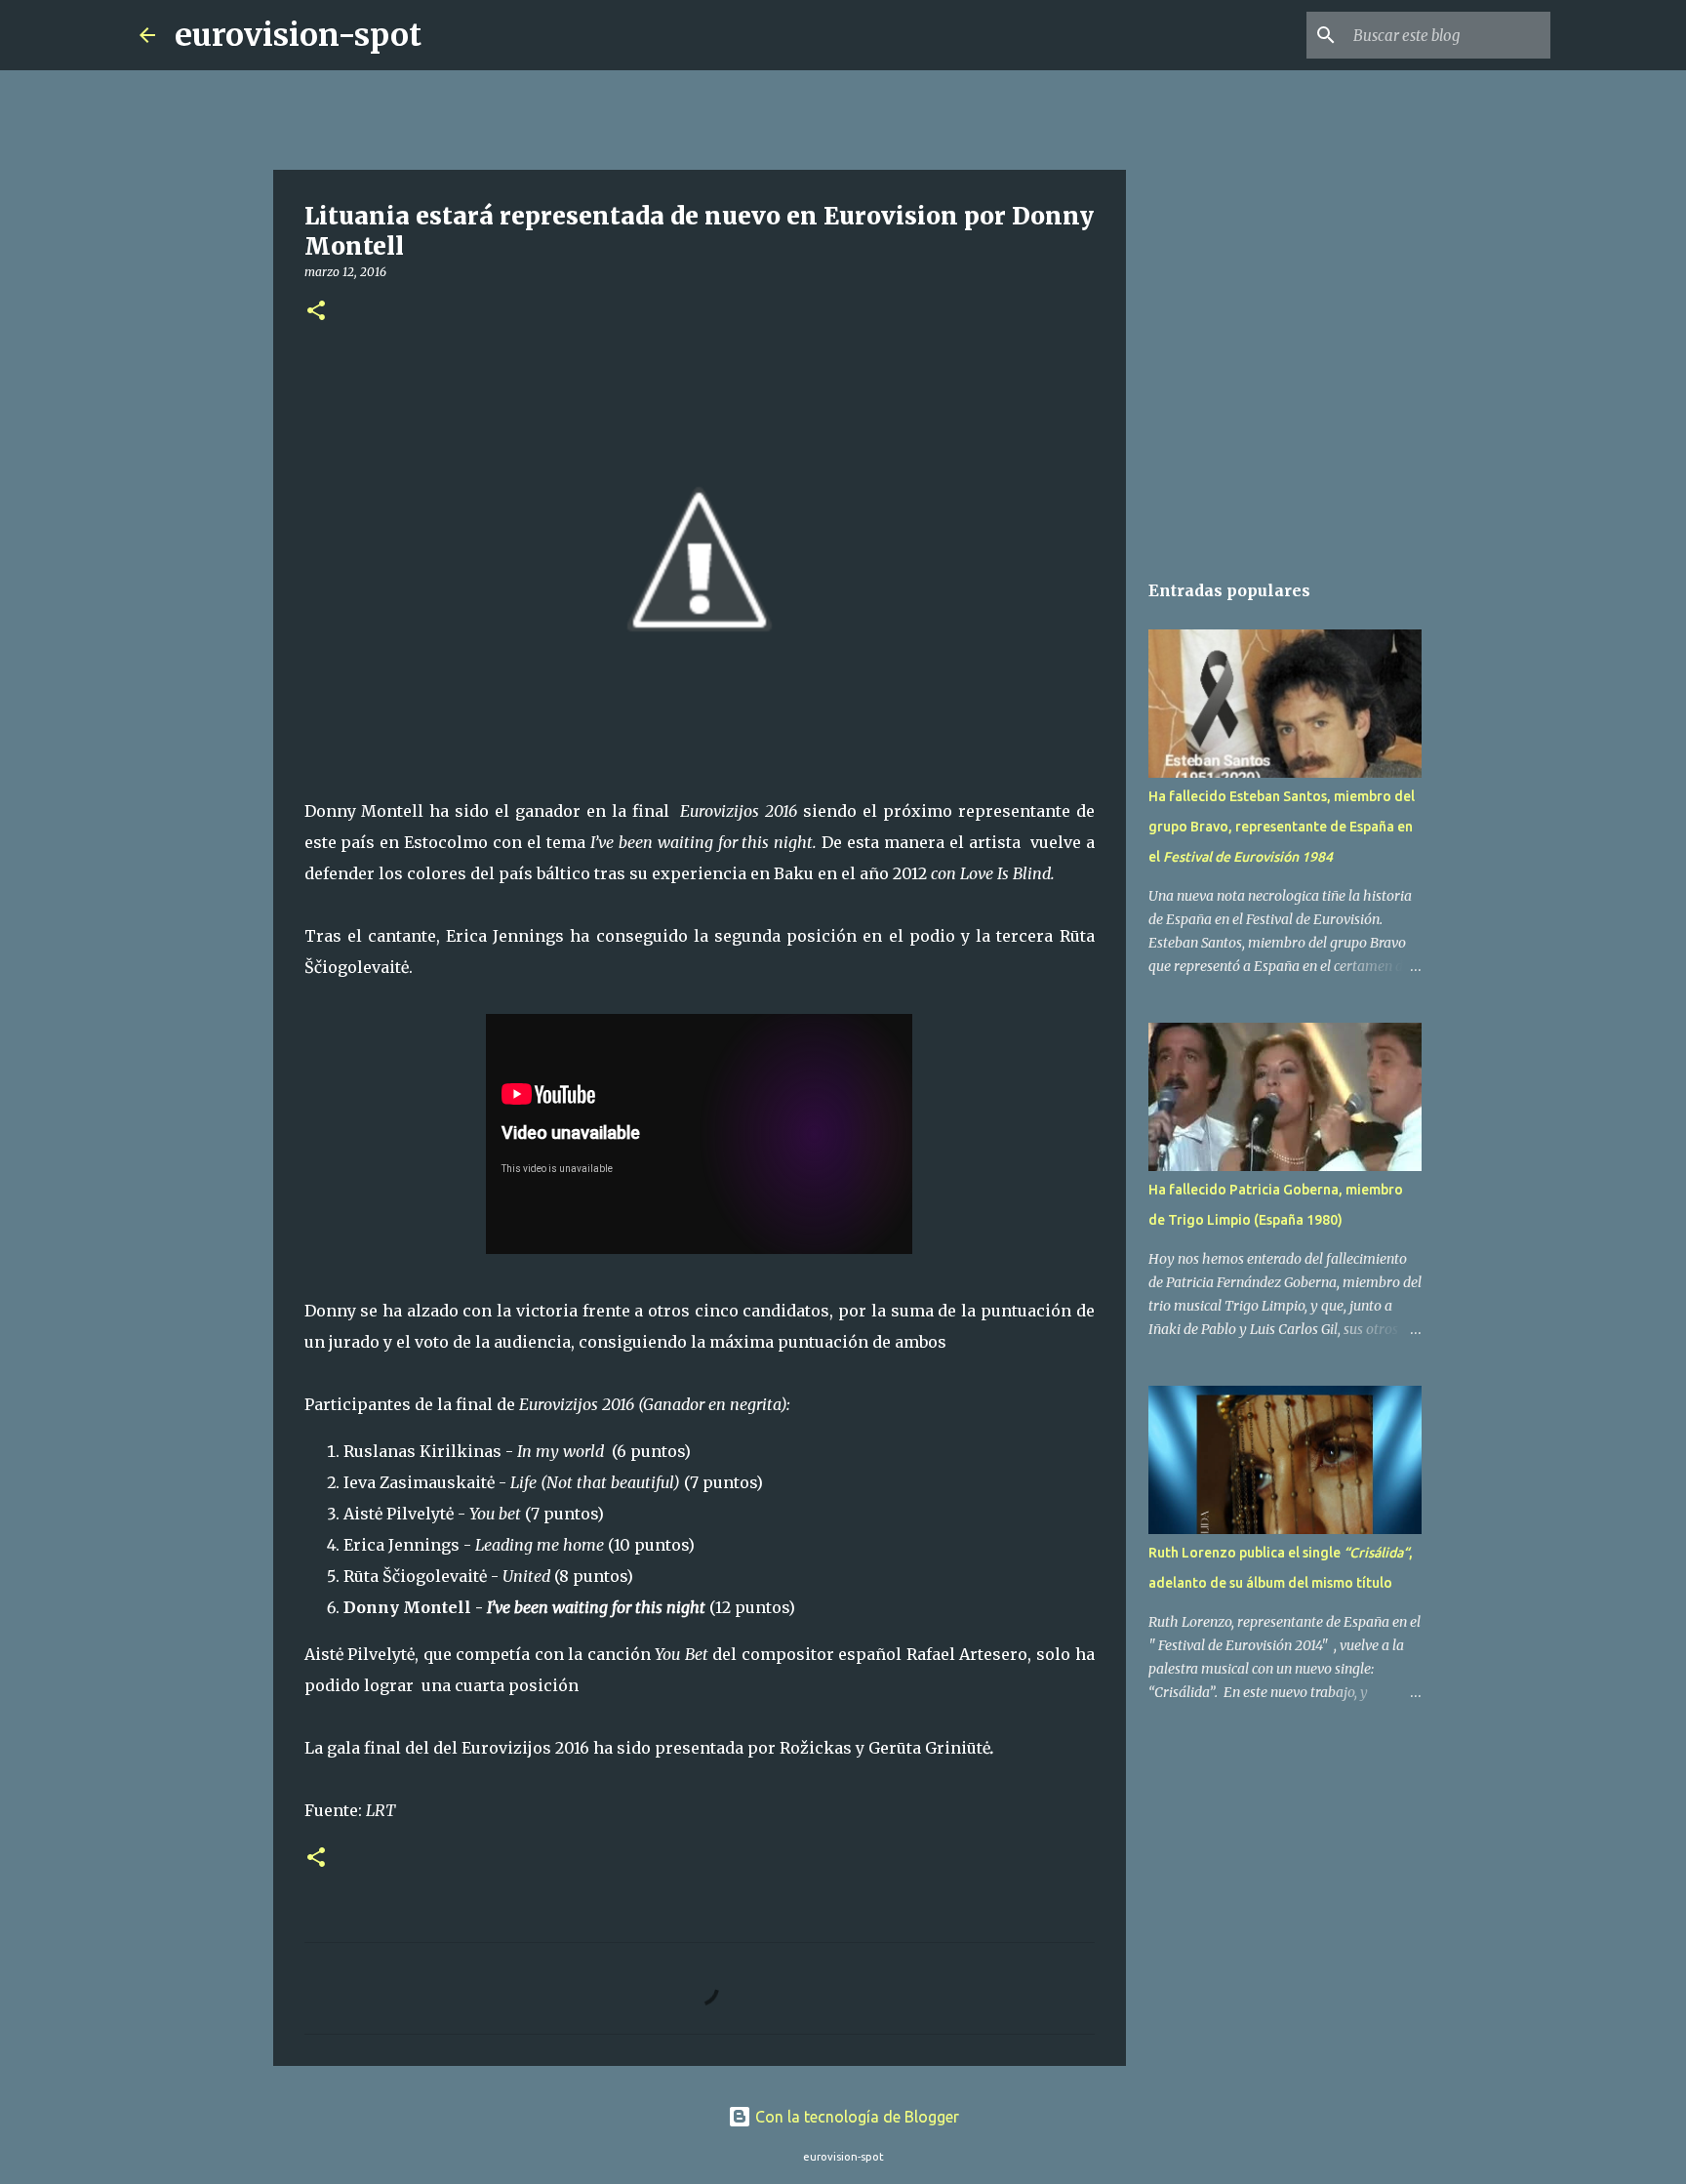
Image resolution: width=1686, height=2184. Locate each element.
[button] (316, 312)
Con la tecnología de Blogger (855, 2117)
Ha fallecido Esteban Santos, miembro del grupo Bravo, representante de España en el (1282, 827)
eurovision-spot (298, 35)
